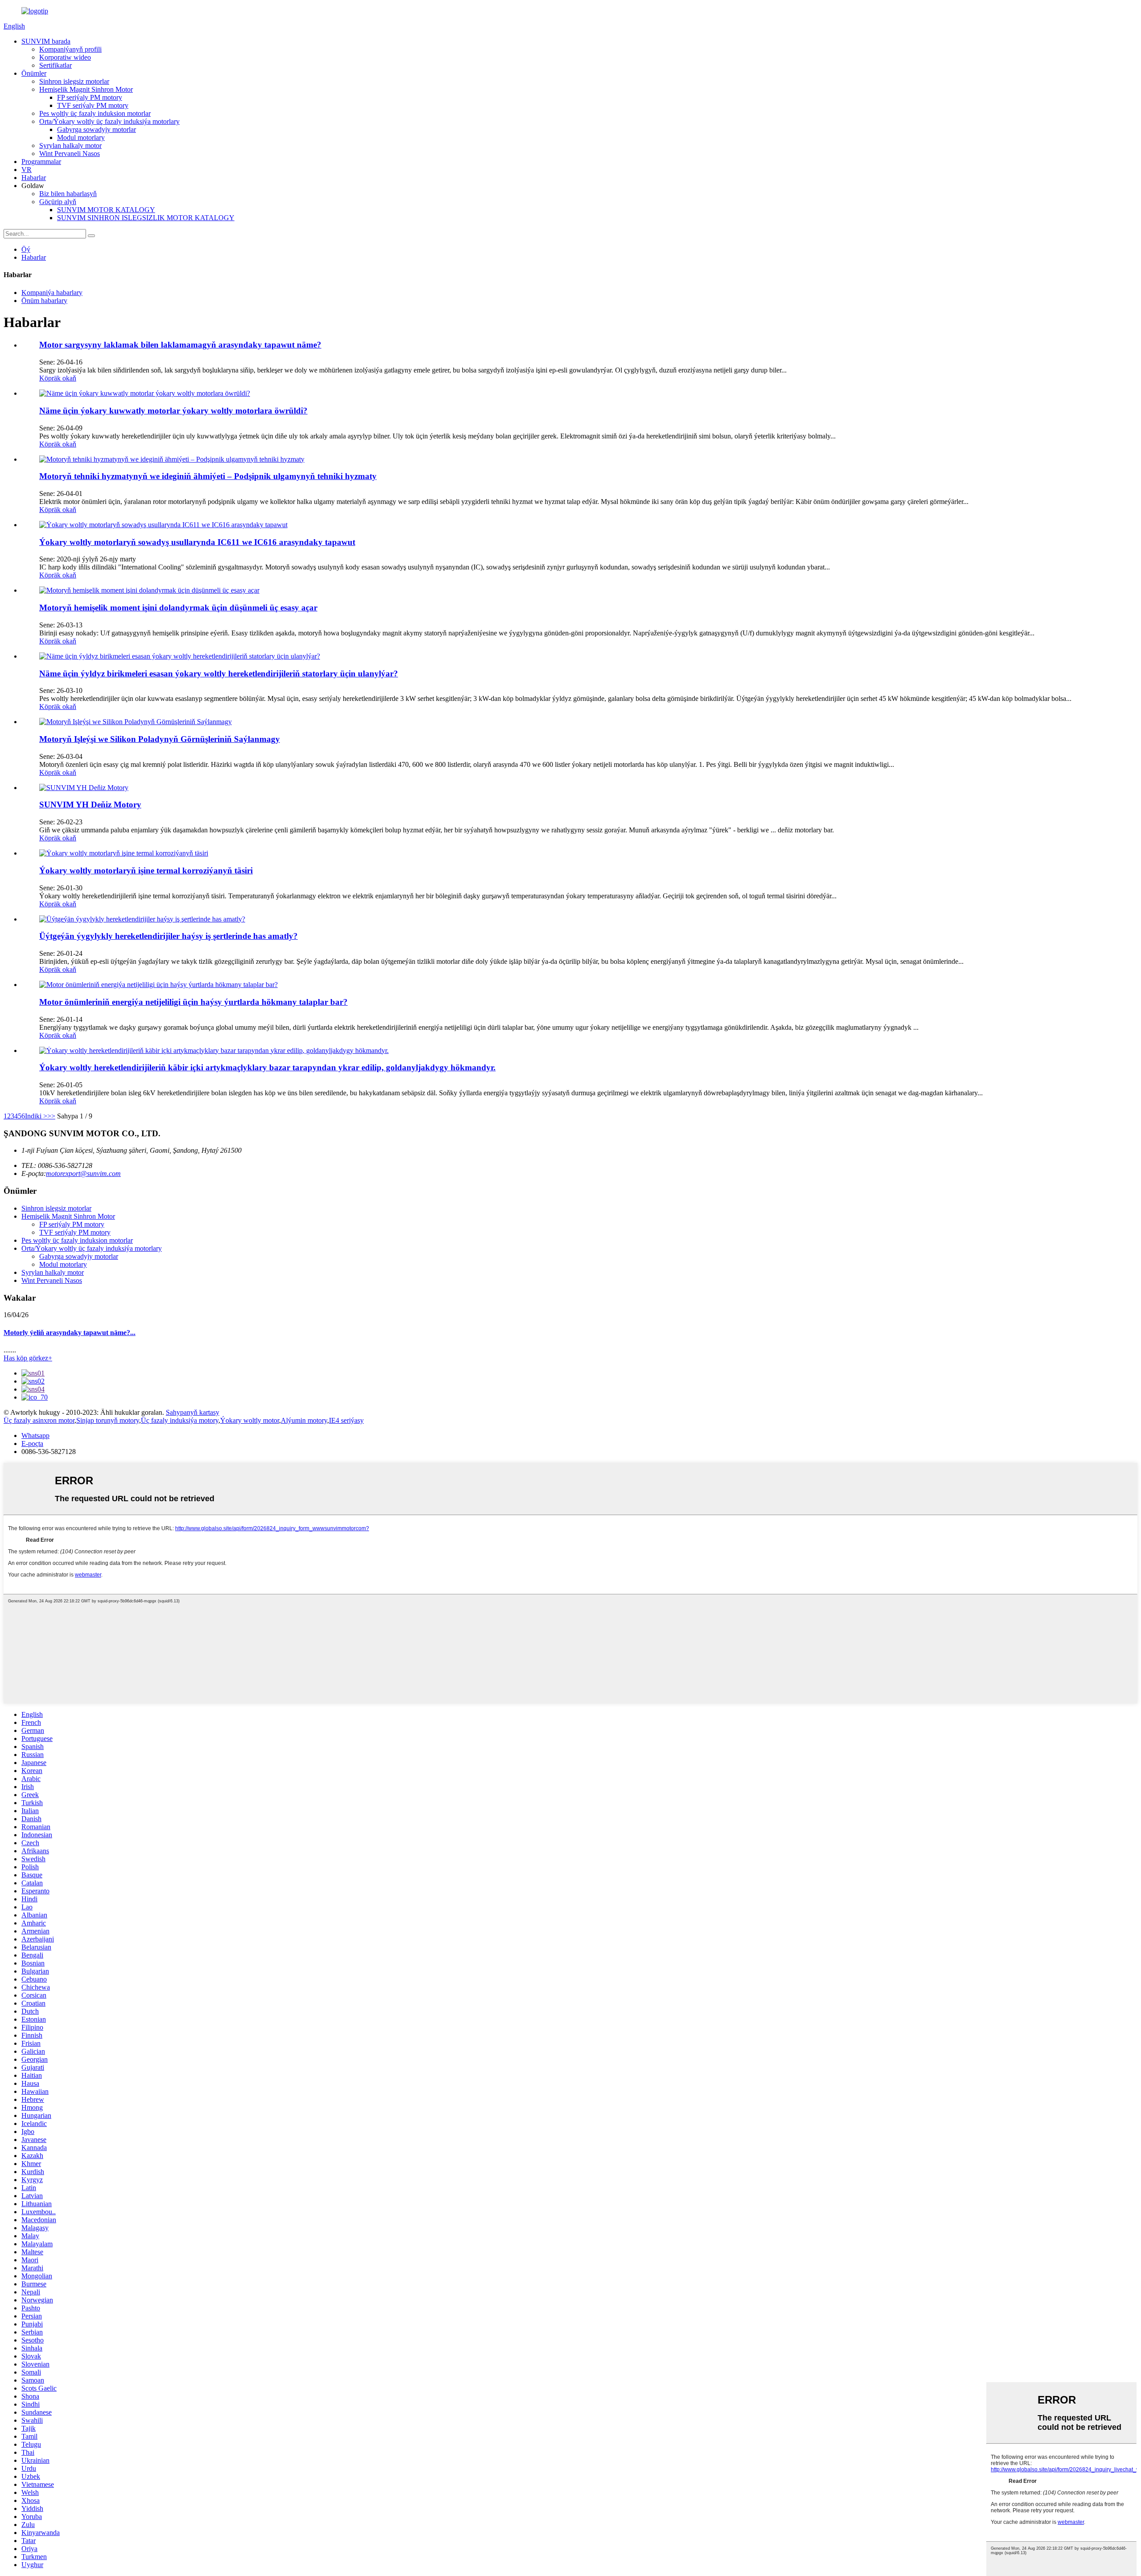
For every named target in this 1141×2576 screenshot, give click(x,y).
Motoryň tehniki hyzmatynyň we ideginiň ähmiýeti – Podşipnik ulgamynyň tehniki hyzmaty (208, 476)
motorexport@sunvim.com (83, 1173)
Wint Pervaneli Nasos (70, 154)
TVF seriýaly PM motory (93, 105)
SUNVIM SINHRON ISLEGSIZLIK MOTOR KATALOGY (146, 218)
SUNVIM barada (46, 41)
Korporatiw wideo (65, 57)
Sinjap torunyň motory (108, 1420)
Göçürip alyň (58, 202)
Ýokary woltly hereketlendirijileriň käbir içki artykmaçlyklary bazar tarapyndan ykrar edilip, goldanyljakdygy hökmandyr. (267, 1067)
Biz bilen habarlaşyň (68, 194)
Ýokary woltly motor (250, 1420)
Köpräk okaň (58, 378)
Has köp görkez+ (28, 1358)
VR (27, 170)
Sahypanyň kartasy (193, 1412)
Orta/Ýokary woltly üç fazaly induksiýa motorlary (109, 121)
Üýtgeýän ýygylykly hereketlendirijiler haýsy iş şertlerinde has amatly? (168, 936)
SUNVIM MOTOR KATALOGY (106, 210)
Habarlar (34, 178)
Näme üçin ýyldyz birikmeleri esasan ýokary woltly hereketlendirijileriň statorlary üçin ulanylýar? (219, 674)
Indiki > (36, 1116)
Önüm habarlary (44, 301)
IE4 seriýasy (346, 1420)
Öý (26, 249)
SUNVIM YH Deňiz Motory (90, 805)
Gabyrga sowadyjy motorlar (96, 129)
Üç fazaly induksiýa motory (180, 1420)
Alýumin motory (304, 1420)
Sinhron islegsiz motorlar (74, 81)
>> (51, 1116)
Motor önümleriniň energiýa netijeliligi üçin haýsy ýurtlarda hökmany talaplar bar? (193, 1002)
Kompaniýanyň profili (70, 49)
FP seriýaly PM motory (90, 97)
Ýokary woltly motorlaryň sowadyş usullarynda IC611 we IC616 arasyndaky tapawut (197, 542)
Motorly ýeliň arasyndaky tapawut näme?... (70, 1333)
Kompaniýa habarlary (52, 293)
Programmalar (41, 162)
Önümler (34, 73)
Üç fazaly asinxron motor (39, 1420)
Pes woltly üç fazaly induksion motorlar (95, 113)
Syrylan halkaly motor (70, 145)
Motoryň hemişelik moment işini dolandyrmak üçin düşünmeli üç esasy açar (178, 608)
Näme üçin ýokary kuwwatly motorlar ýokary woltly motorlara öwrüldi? (173, 411)
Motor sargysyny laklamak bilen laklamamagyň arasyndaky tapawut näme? (180, 345)
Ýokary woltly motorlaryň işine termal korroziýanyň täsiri (146, 870)
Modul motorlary (81, 137)
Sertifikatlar (55, 65)
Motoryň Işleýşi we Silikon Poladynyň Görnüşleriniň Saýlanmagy (160, 739)
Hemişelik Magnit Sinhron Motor (86, 89)
